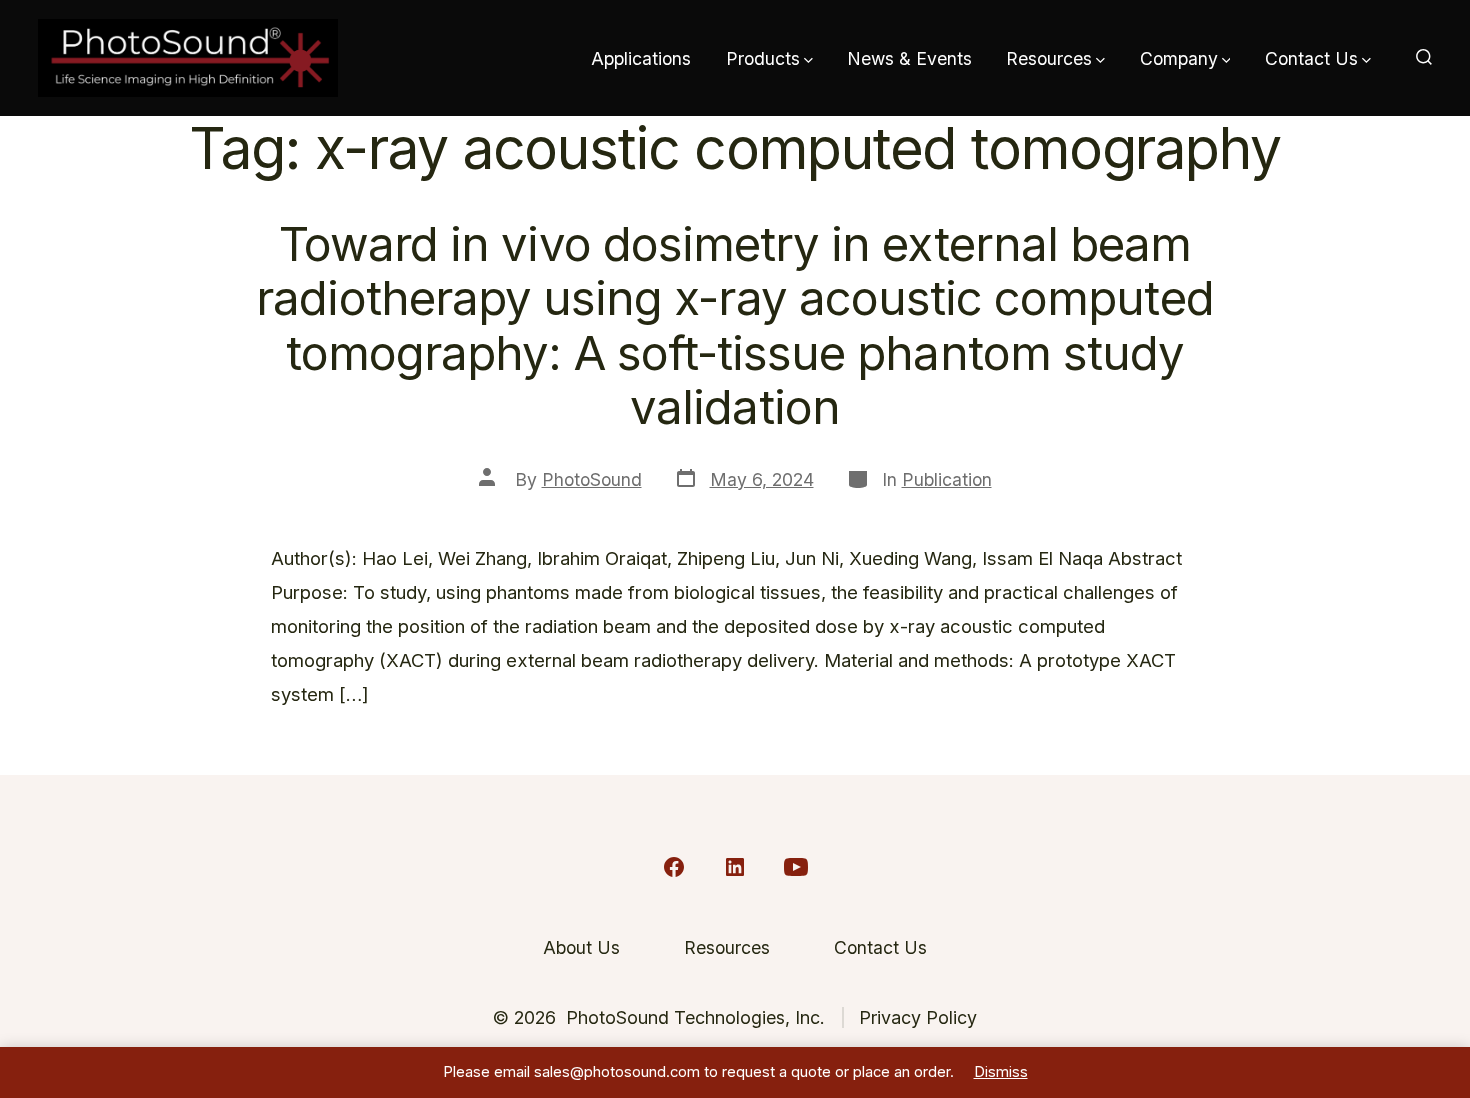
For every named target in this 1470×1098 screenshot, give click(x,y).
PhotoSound (592, 479)
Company (1179, 58)
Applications (641, 58)
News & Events (909, 58)
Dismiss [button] (1001, 1072)
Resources (1049, 58)
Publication (947, 479)
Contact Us (1311, 58)
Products (763, 58)
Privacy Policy (918, 1017)
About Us (581, 947)
